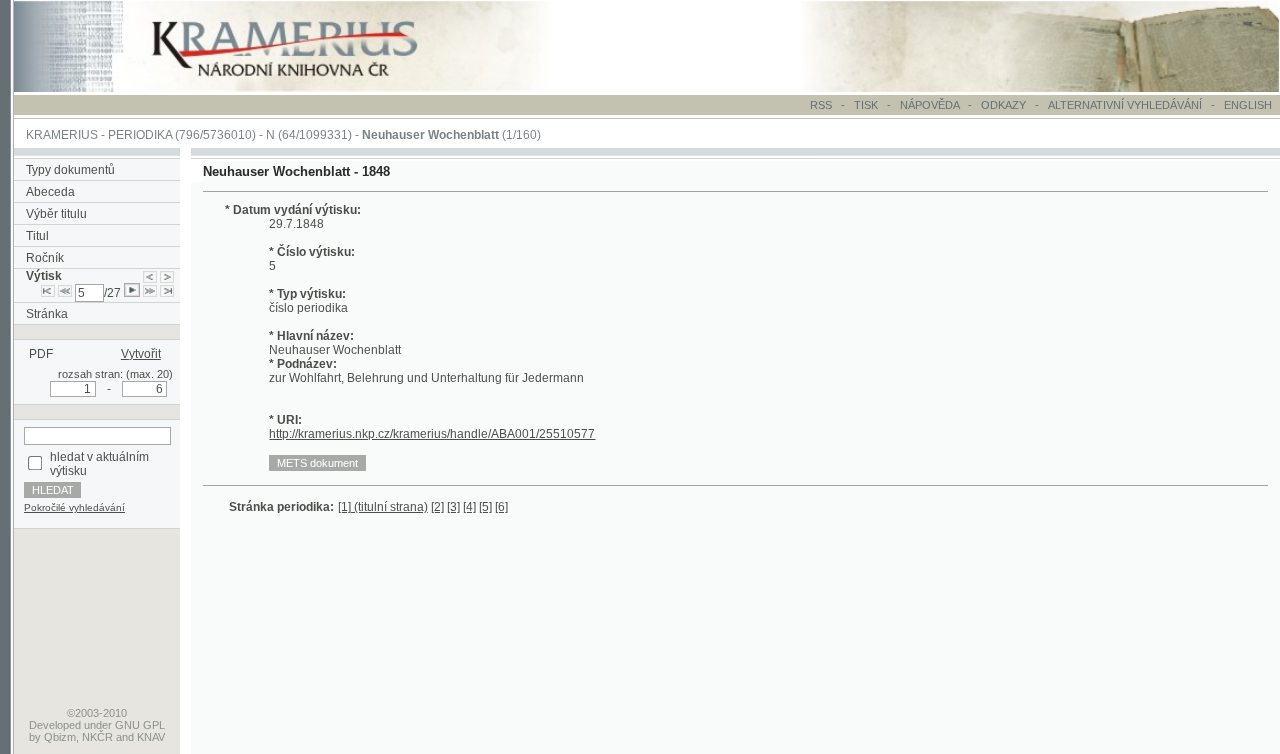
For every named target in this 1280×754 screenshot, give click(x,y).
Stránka (47, 314)
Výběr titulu (56, 214)
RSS (821, 105)
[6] (501, 507)
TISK (867, 105)
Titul (37, 236)
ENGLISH (1248, 105)
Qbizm (60, 737)
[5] (485, 507)
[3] (453, 507)
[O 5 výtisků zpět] (65, 293)
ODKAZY (1003, 105)
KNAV (151, 737)
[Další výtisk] (167, 276)
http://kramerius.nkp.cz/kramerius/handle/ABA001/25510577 (432, 434)
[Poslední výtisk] (167, 293)
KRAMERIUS (62, 135)
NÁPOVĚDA (929, 105)
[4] (469, 507)
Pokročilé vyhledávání (74, 507)
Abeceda (50, 192)
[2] (437, 507)
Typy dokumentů (70, 170)
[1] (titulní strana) (383, 507)
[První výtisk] (48, 293)
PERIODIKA (140, 135)
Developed (55, 725)
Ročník (45, 258)
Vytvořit (141, 354)
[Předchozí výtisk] (150, 276)
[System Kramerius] (307, 88)
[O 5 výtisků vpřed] (150, 293)
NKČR (97, 737)
